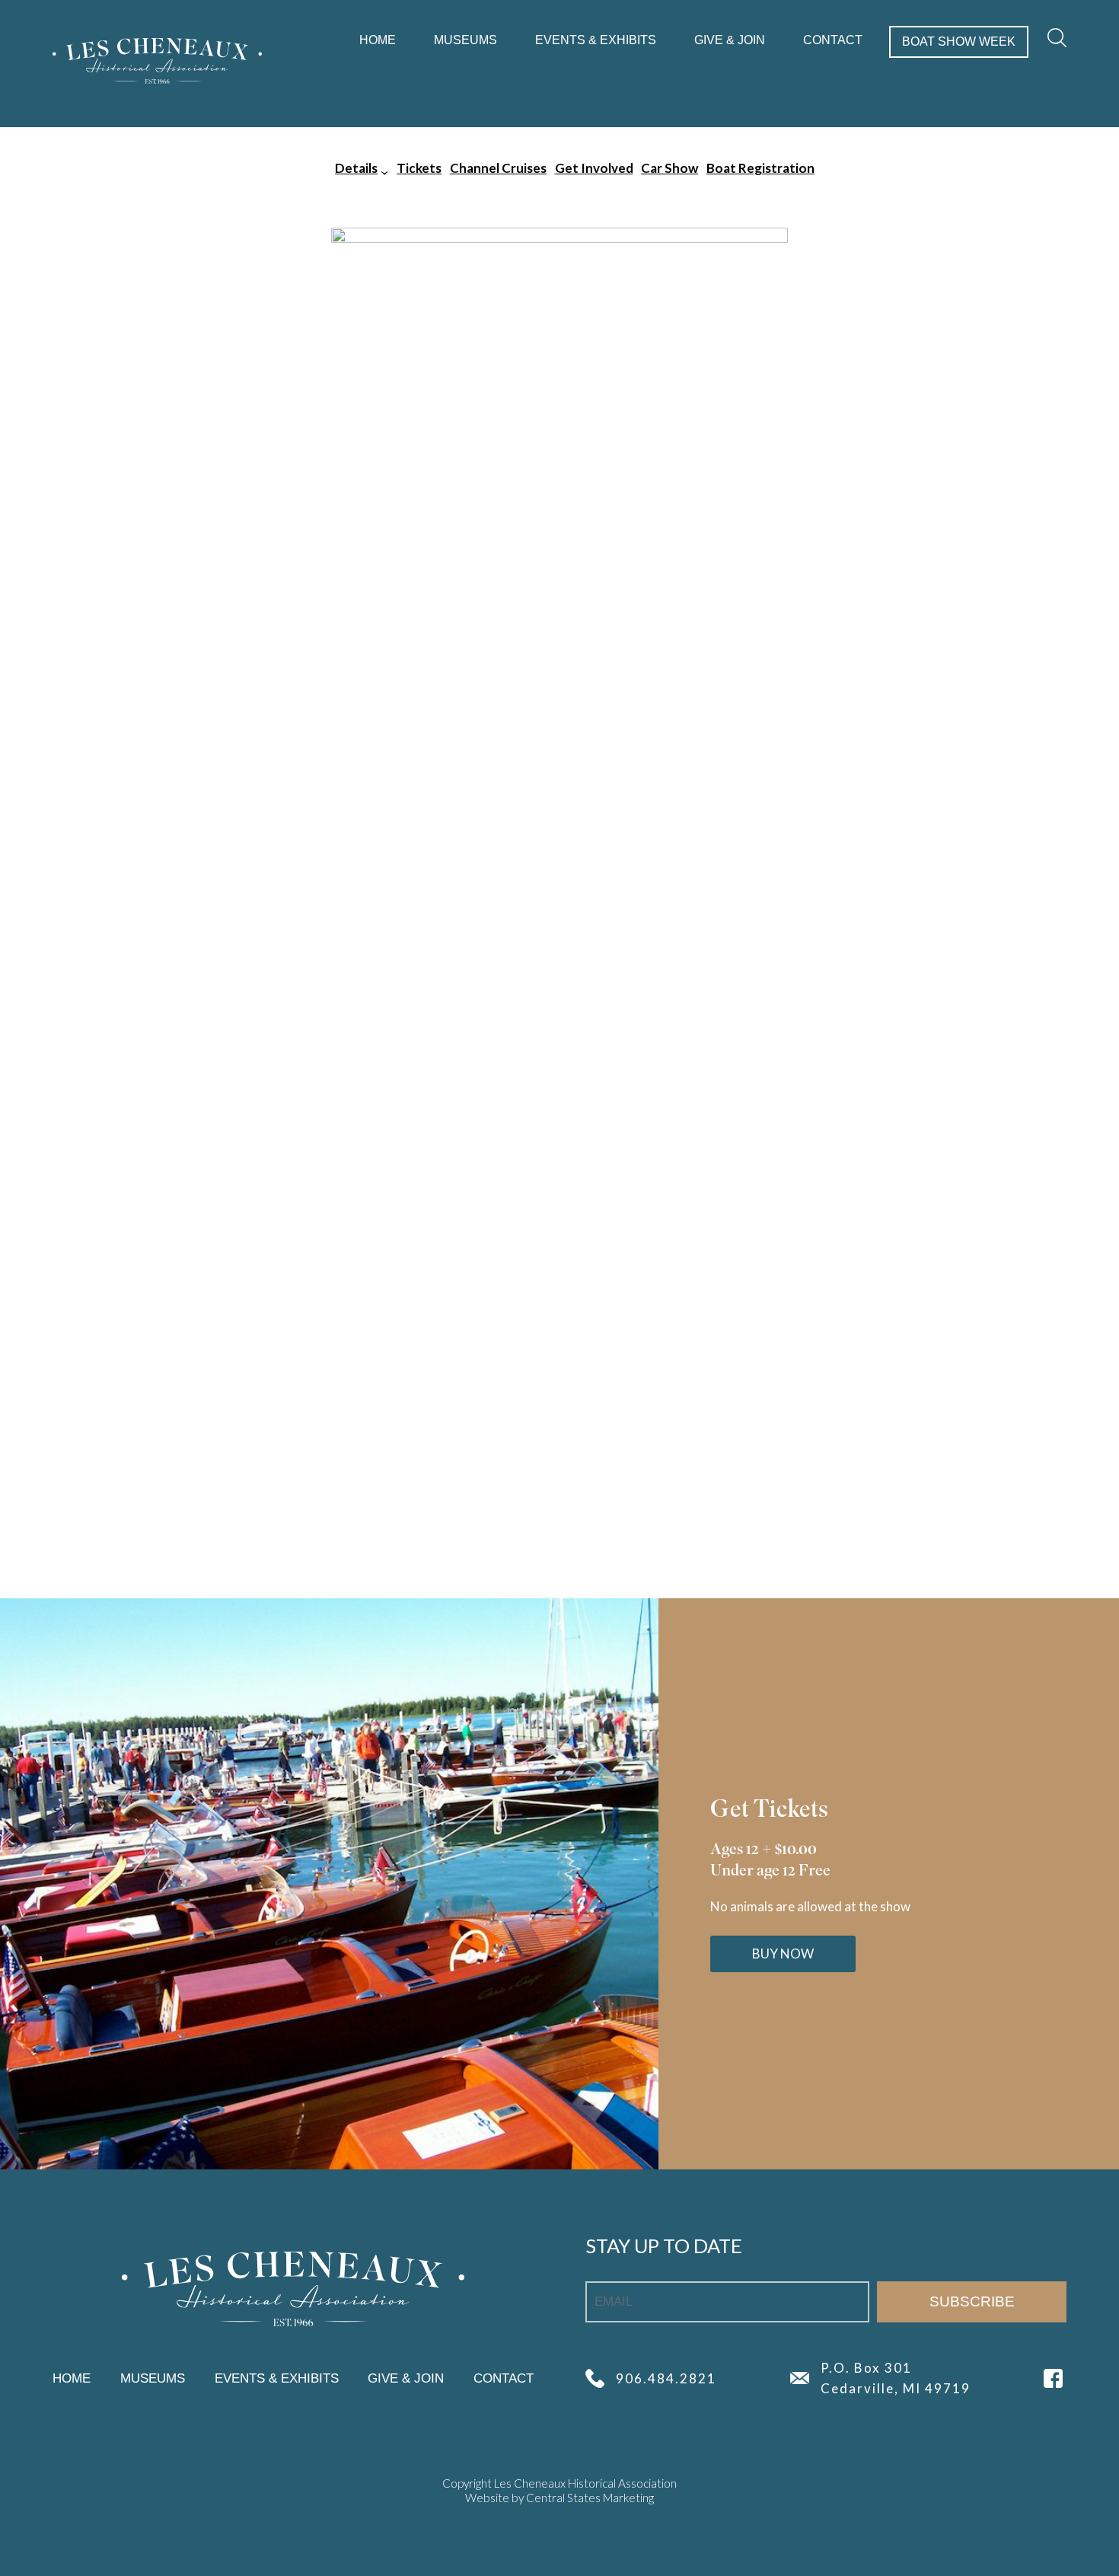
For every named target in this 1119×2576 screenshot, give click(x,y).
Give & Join (730, 40)
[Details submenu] (384, 171)
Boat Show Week (959, 41)
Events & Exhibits (596, 40)
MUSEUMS (465, 40)
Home (378, 40)
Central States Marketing (590, 2498)
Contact (833, 40)
